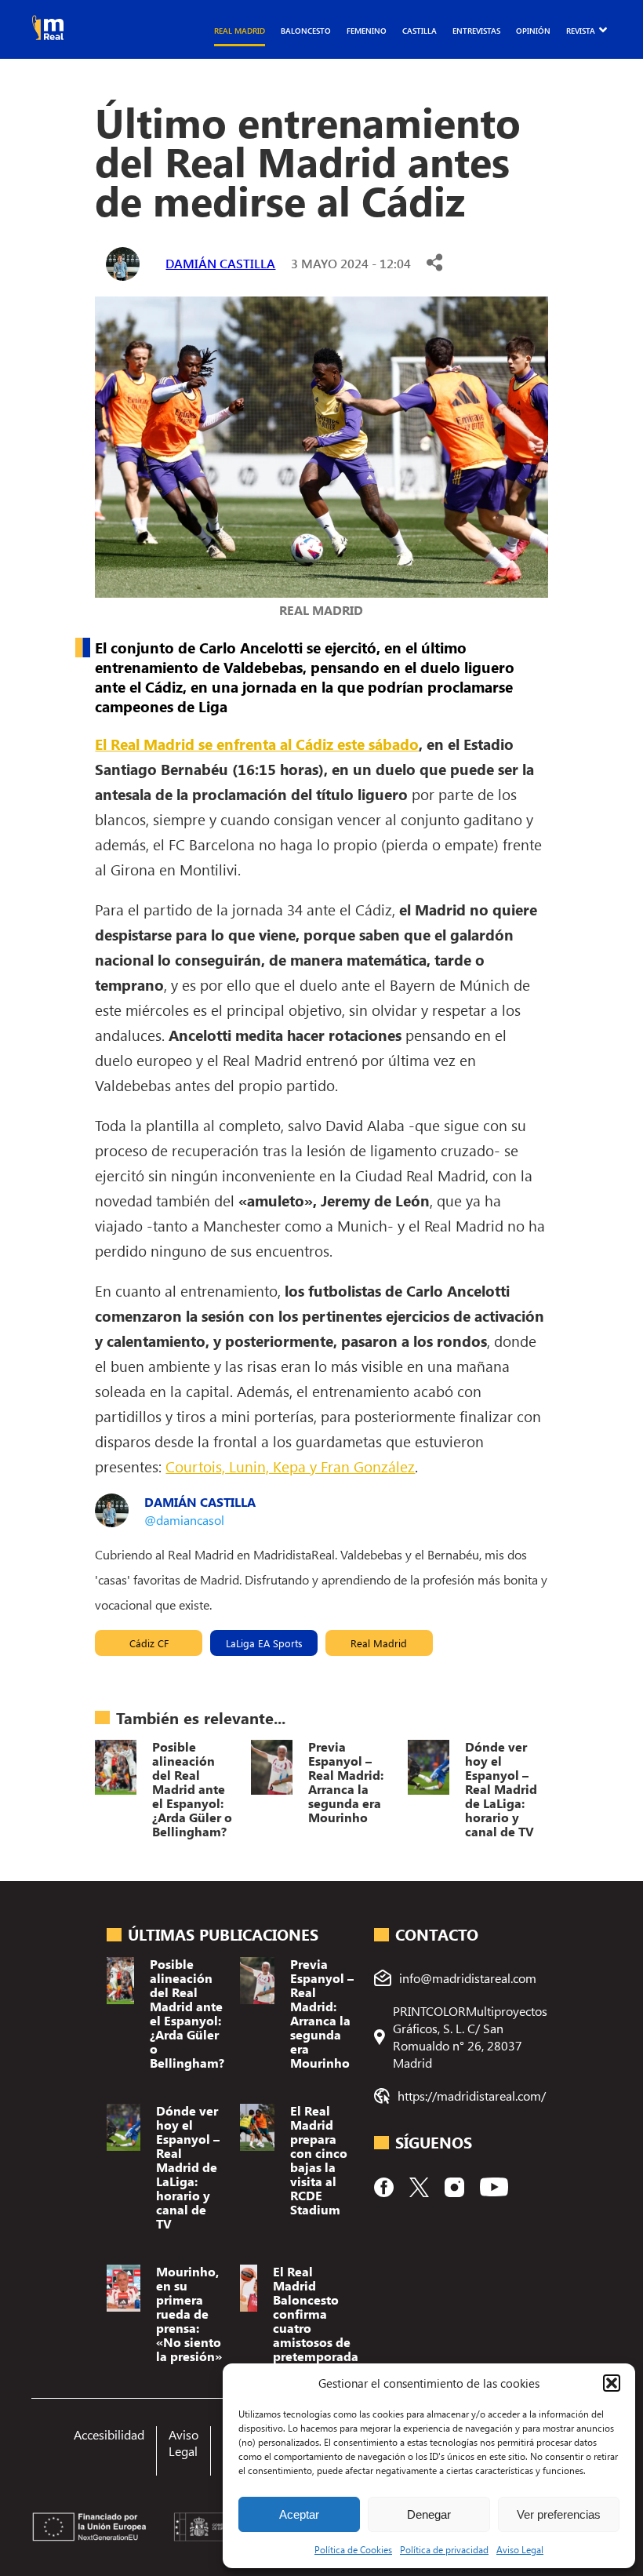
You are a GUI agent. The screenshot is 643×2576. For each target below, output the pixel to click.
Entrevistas (476, 31)
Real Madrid (240, 31)
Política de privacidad (444, 2549)
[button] (612, 2383)
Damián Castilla (220, 263)
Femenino (367, 31)
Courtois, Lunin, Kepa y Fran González (290, 1466)
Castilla (420, 31)
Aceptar (299, 2514)
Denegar (429, 2514)
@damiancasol (184, 1520)
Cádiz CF (149, 1643)
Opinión (533, 31)
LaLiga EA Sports (264, 1643)
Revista (581, 31)
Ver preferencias (559, 2514)
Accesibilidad (109, 2434)
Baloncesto (306, 31)
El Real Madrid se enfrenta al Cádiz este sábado (257, 744)
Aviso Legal (520, 2549)
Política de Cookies (353, 2549)
